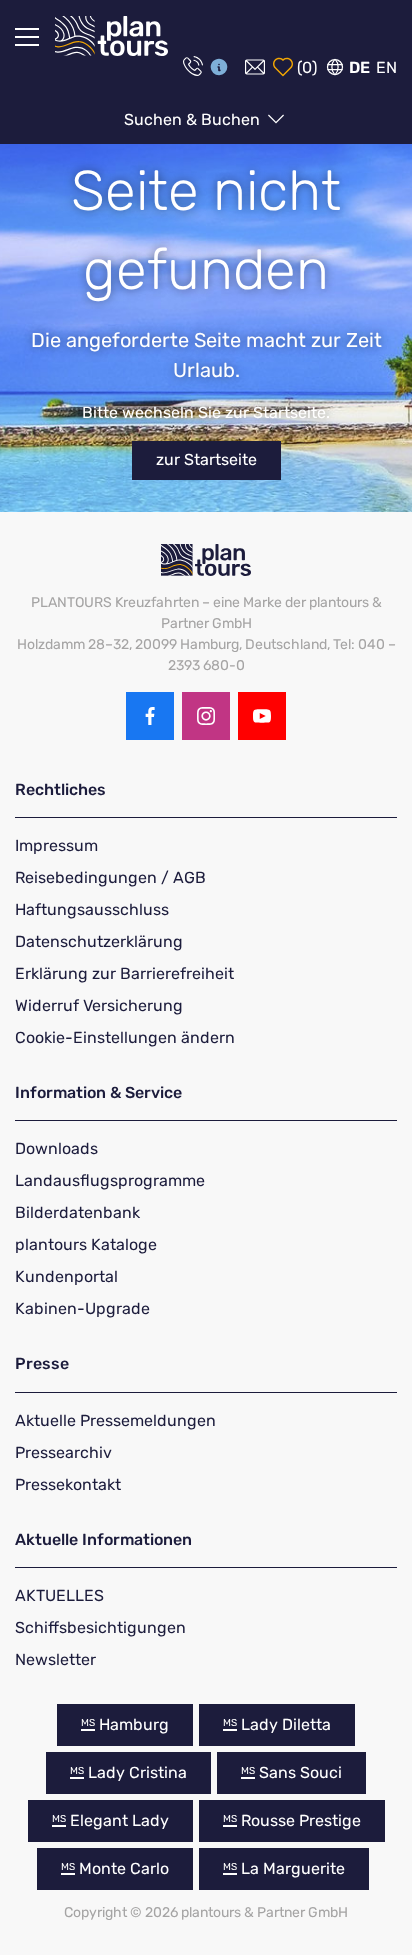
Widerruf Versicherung (99, 1005)
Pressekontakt (68, 1484)
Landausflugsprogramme (110, 1180)
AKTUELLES (59, 1595)
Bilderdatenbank (77, 1212)
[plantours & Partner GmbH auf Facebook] (150, 716)
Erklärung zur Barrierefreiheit (124, 973)
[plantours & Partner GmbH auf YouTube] (262, 716)
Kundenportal (66, 1276)
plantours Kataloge (86, 1244)
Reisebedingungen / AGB (110, 877)
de (359, 67)
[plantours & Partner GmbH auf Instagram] (206, 716)
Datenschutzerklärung (99, 941)
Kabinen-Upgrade (82, 1308)
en (386, 67)
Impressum (56, 845)
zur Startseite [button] (206, 459)
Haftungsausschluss (92, 909)
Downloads (56, 1148)
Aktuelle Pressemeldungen (115, 1420)
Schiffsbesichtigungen (100, 1627)
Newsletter (55, 1659)
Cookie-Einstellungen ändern (125, 1037)
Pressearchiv (63, 1452)
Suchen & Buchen (194, 119)
